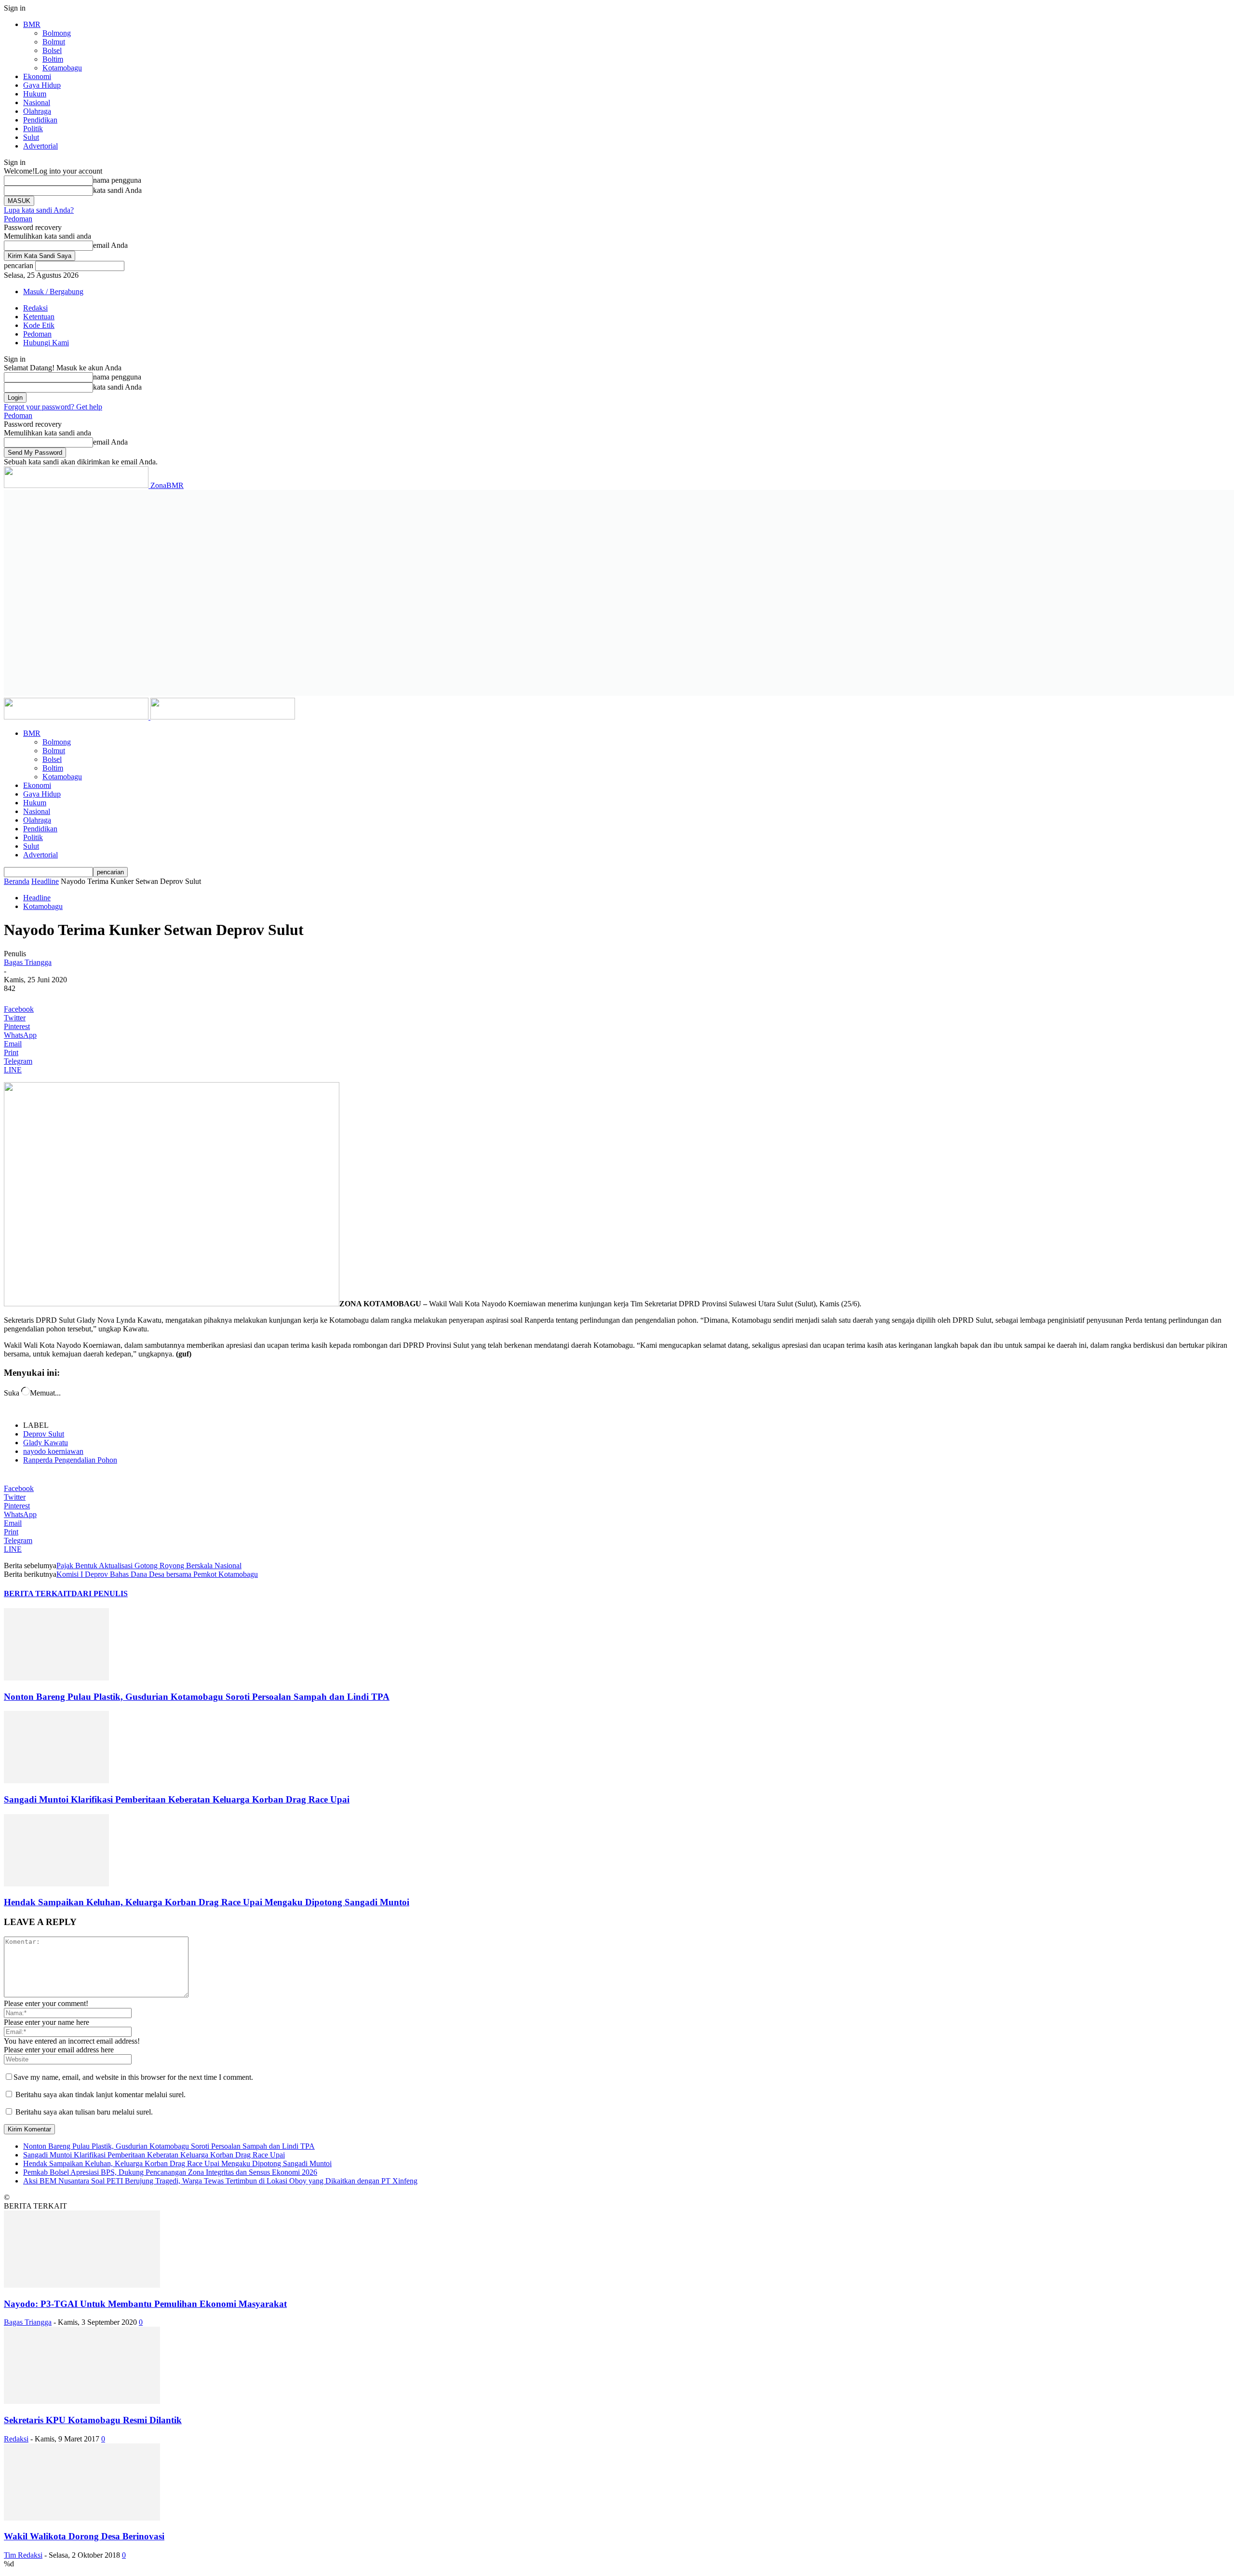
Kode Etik (39, 325)
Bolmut (54, 42)
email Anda (110, 245)
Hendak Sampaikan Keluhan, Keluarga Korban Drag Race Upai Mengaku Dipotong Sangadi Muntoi (207, 1902)
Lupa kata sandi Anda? (39, 210)
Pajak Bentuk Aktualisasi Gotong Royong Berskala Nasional (149, 1566)
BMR (32, 24)
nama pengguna (117, 180)
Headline (45, 881)
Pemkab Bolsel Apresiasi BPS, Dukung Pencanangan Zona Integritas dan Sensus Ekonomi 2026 (170, 2172)
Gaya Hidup (42, 85)
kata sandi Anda (117, 190)
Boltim (53, 59)
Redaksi (35, 308)
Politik (33, 129)
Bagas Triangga (28, 962)
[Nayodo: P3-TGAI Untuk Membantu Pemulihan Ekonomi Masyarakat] (82, 2285)
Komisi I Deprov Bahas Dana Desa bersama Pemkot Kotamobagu (157, 1574)
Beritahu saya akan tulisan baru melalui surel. (84, 2112)
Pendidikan (40, 120)
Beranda (17, 881)
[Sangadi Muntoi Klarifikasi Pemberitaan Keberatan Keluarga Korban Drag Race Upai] (56, 1781)
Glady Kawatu (46, 1443)
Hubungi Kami (46, 343)
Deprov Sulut (44, 1434)
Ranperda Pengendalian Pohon (70, 1460)
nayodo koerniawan (53, 1451)
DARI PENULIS (100, 1593)
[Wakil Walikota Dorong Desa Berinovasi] (82, 2518)
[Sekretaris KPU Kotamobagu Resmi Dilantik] (82, 2401)
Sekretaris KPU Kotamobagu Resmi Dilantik (93, 2420)
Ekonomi (37, 76)
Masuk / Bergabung (53, 291)
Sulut (31, 137)
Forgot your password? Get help (53, 407)
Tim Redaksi (23, 2555)
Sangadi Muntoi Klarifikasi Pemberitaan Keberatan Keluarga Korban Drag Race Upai (177, 1799)
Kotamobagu (62, 68)
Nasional (37, 102)
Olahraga (37, 111)
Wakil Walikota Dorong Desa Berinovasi (84, 2536)
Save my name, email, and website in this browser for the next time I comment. (133, 2077)
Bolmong (57, 33)
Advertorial (40, 146)
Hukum (35, 94)
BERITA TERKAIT (38, 1593)
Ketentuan (39, 317)
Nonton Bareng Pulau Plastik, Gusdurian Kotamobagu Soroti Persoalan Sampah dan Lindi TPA (197, 1697)
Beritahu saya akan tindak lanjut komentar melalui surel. (101, 2095)
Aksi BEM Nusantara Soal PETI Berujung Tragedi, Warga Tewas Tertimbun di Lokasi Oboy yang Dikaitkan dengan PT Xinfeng (220, 2181)
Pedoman (18, 219)
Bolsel (52, 50)
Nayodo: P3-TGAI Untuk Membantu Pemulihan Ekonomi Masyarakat (145, 2304)
